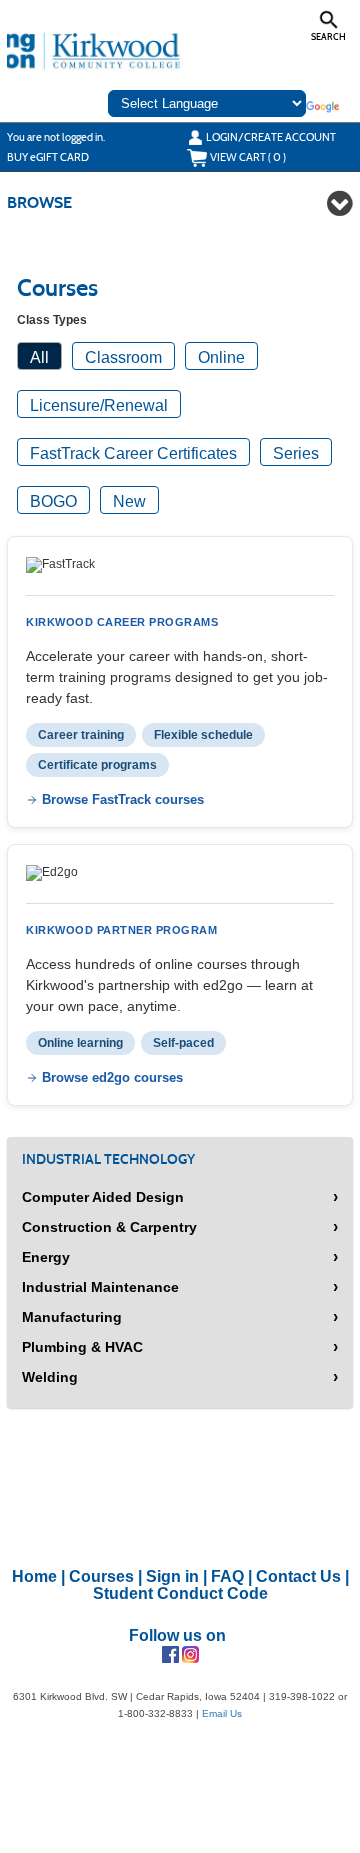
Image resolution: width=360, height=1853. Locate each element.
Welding (50, 1377)
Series (296, 453)
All (39, 357)
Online (221, 357)
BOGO (53, 501)
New (129, 501)
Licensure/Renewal (99, 405)
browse (39, 202)
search (328, 37)
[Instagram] (190, 1654)
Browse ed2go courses (112, 1077)
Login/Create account (271, 137)
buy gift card (48, 157)
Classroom (123, 357)
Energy (46, 1257)
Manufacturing (72, 1317)
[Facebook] (170, 1654)
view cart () (248, 157)
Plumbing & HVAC (82, 1347)
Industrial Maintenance (100, 1287)
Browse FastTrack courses (123, 799)
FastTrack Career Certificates (133, 453)
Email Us (222, 1713)
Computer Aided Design (103, 1197)
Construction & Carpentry (109, 1227)
